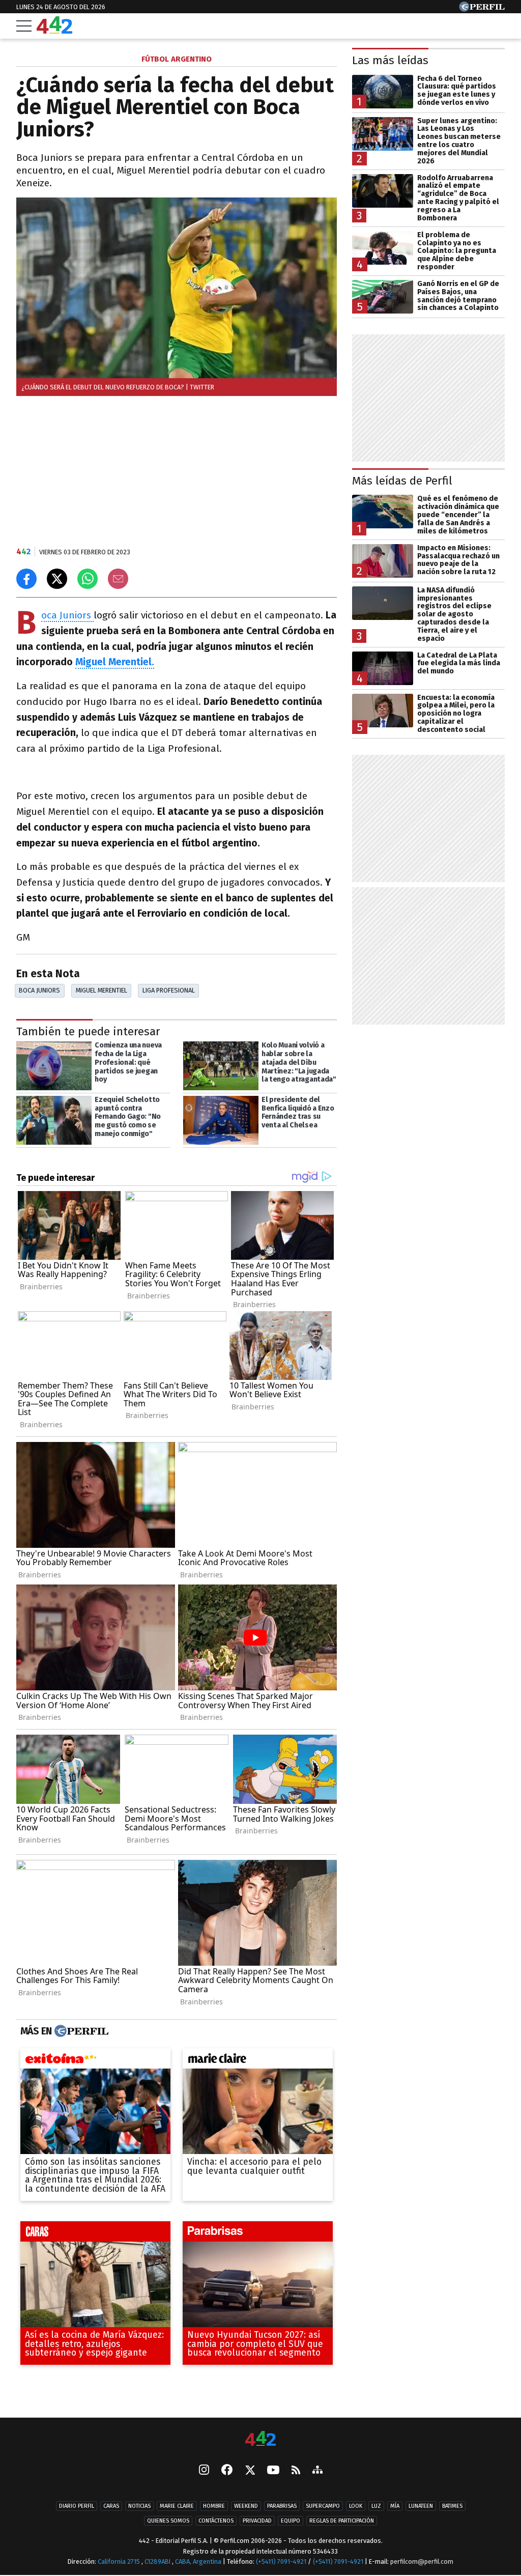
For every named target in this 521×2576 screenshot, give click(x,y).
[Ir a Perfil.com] (482, 9)
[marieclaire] (258, 2061)
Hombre (214, 2507)
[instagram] (204, 2471)
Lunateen (421, 2507)
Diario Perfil (77, 2507)
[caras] (95, 2234)
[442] (260, 2439)
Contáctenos (216, 2521)
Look (356, 2507)
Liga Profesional (169, 990)
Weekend (246, 2507)
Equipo (291, 2521)
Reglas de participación (342, 2521)
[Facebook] (227, 2471)
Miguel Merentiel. (115, 662)
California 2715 (120, 2561)
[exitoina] (95, 2061)
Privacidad (257, 2521)
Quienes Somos (168, 2521)
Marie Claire (177, 2507)
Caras (111, 2507)
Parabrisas (282, 2507)
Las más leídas (390, 60)
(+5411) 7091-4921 (281, 2561)
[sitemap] (317, 2471)
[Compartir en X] (57, 579)
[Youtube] (273, 2471)
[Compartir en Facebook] (26, 579)
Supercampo (323, 2507)
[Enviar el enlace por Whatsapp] (88, 579)
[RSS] (296, 2471)
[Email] (118, 579)
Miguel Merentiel (102, 990)
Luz (376, 2507)
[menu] (24, 26)
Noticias (139, 2507)
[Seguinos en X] (250, 2471)
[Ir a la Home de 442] (54, 31)
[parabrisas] (258, 2234)
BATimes (452, 2507)
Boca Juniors (67, 616)
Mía (395, 2507)
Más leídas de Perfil (402, 481)
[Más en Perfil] (80, 2031)
